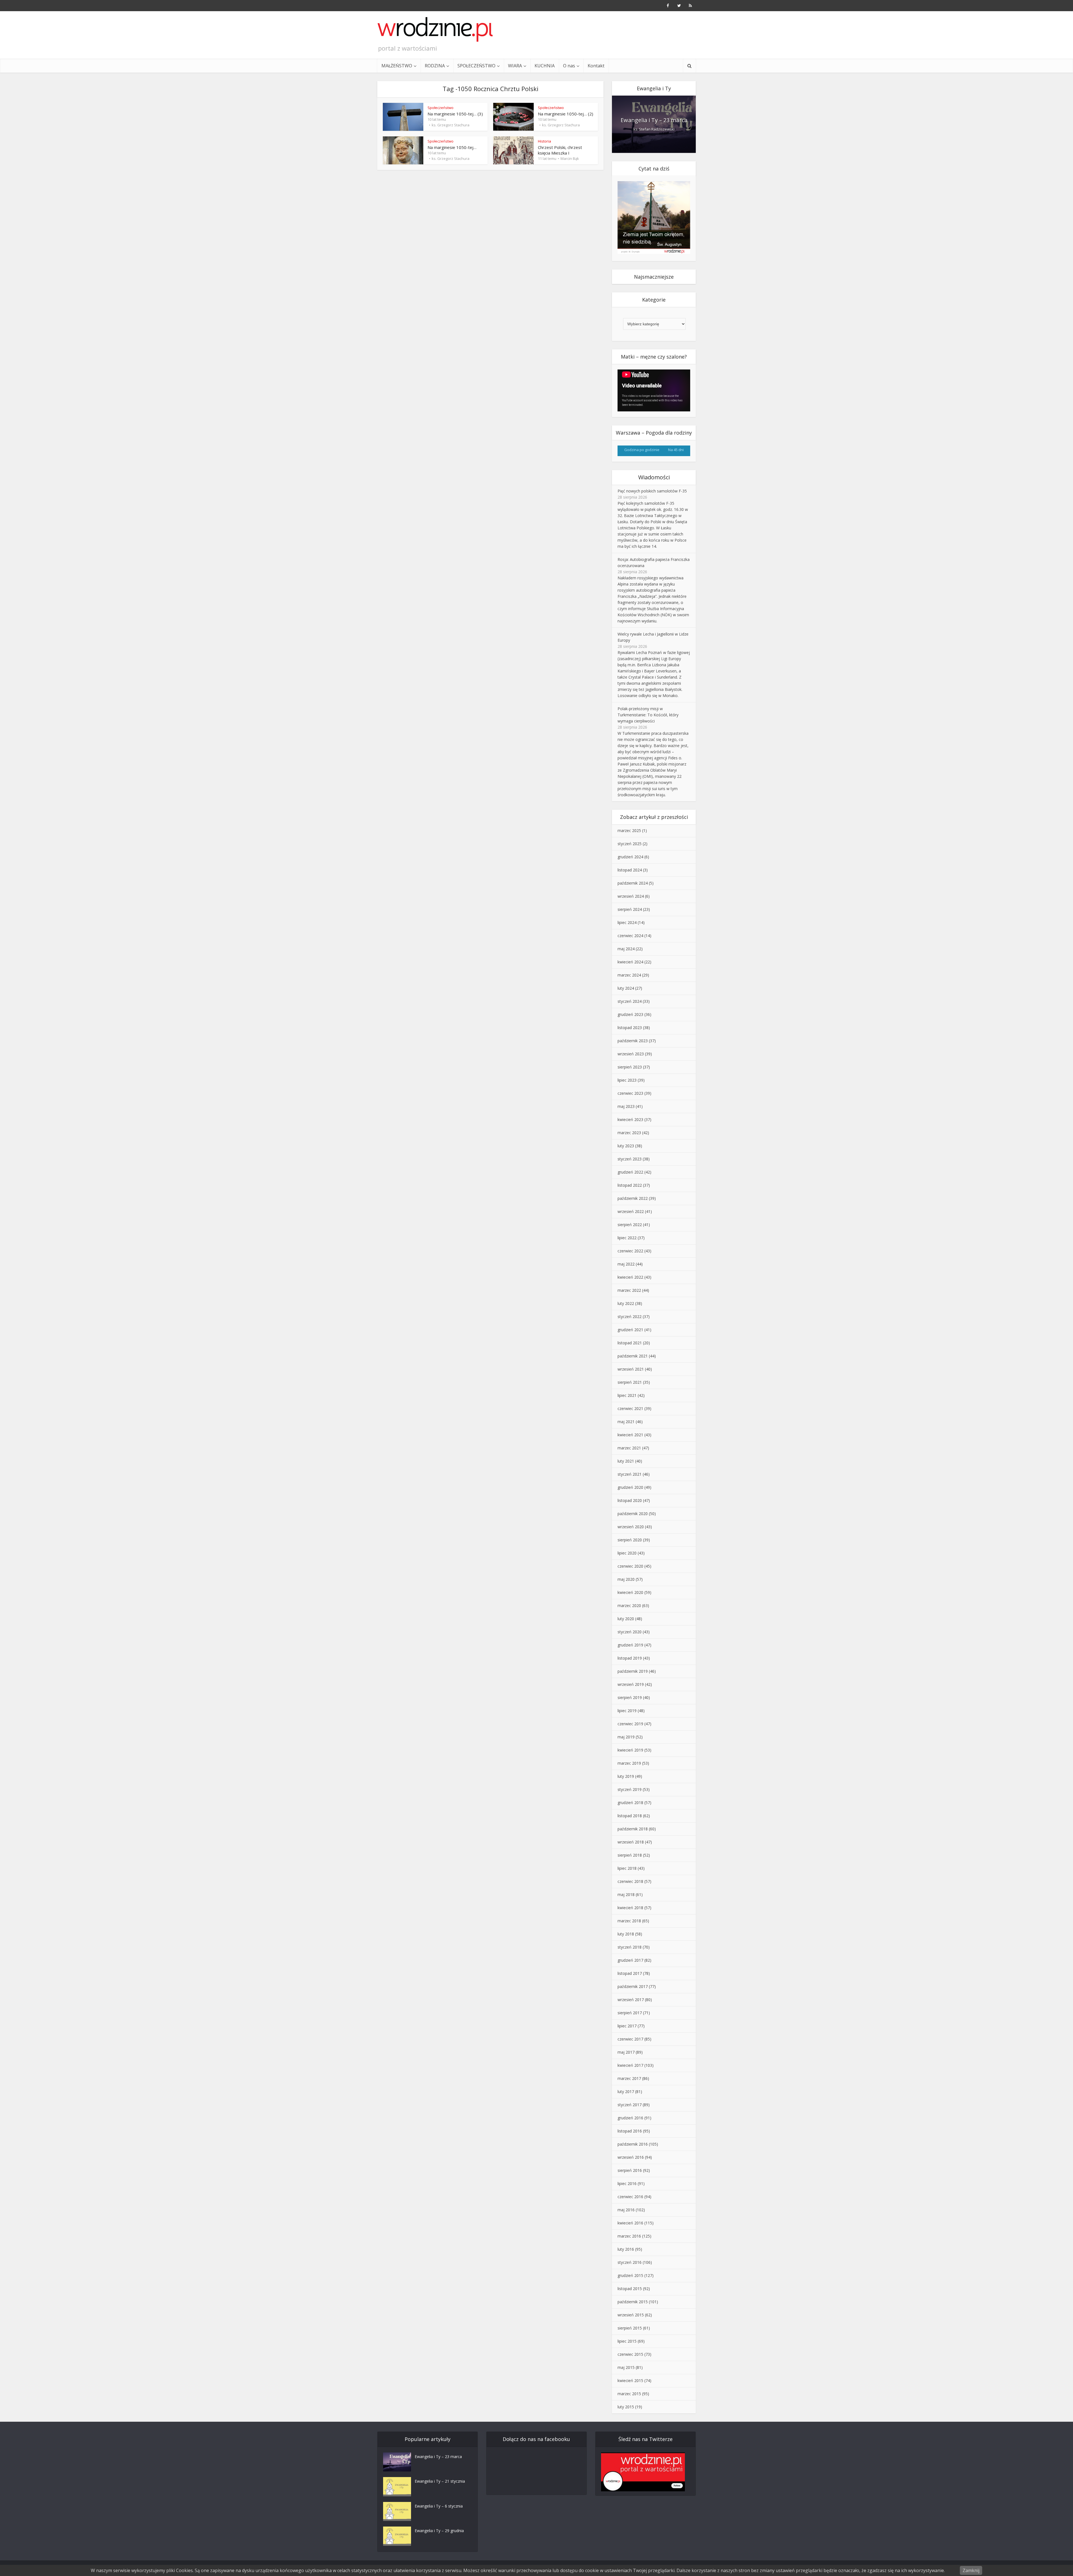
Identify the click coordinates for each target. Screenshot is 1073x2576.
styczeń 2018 (630, 1947)
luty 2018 (626, 1934)
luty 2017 (626, 2092)
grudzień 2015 (630, 2275)
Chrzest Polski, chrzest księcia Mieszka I (560, 150)
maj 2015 (626, 2367)
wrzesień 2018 (631, 1842)
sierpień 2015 (630, 2328)
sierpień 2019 (630, 1697)
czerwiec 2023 (630, 1093)
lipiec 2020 (627, 1553)
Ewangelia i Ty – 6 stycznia (439, 2506)
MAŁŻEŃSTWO (397, 66)
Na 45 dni (676, 450)
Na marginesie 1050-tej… (452, 147)
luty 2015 (626, 2407)
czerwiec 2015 (630, 2354)
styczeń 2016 (630, 2262)
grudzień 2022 (630, 1172)
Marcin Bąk (570, 158)
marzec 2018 (629, 1921)
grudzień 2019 (630, 1645)
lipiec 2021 (627, 1395)
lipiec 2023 (627, 1080)
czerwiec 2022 (630, 1251)
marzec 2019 (629, 1763)
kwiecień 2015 (630, 2381)
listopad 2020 (630, 1500)
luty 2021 (626, 1461)
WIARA (515, 66)
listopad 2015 (630, 2289)
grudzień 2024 (630, 857)
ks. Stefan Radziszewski (654, 129)
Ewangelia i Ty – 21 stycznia (440, 2481)
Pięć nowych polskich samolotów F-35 (652, 491)
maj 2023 (626, 1106)
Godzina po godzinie (642, 450)
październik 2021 (633, 1356)
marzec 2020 (629, 1605)
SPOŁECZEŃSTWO (476, 66)
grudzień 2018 (630, 1803)
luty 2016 (626, 2249)
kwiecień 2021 (630, 1435)
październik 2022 (633, 1198)
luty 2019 (626, 1776)
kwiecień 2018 (630, 1908)
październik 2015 (633, 2302)
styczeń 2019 (630, 1789)
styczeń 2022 (630, 1317)
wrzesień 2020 (631, 1527)
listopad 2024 (630, 870)
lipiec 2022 (627, 1238)
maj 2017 (626, 2052)
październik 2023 (633, 1041)
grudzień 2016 (630, 2118)
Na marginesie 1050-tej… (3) (455, 114)
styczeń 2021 (630, 1474)
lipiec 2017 (627, 2026)
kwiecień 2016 (630, 2223)
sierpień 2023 (630, 1067)
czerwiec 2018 (630, 1881)
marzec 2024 (629, 975)
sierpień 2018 (630, 1855)
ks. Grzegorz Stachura (451, 125)
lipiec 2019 (627, 1711)
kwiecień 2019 (630, 1750)
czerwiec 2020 (630, 1566)
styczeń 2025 (630, 844)
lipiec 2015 (627, 2341)
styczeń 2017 (630, 2105)
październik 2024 (633, 883)
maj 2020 (626, 1579)
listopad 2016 (630, 2131)
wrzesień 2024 (631, 896)
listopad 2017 (630, 1973)
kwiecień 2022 (630, 1277)
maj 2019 (626, 1737)
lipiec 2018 (627, 1868)
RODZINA (435, 66)
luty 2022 (626, 1303)
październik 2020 (633, 1514)
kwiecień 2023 (630, 1119)
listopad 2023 (630, 1028)
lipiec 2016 (627, 2183)
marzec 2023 (629, 1133)
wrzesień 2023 (631, 1054)
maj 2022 (626, 1264)
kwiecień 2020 (630, 1592)
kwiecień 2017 (630, 2065)
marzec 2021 (629, 1448)
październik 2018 (633, 1829)
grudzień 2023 (630, 1014)
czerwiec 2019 (630, 1724)
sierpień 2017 (630, 2013)
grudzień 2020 (630, 1487)
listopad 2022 (630, 1185)
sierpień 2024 (630, 909)
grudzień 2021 (630, 1330)
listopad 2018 (630, 1816)
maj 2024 (626, 949)
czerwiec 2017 (630, 2039)
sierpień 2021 (630, 1382)
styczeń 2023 (630, 1159)
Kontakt (596, 66)
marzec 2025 (629, 830)
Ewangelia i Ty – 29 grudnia (439, 2531)
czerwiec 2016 (630, 2197)
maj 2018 (626, 1894)
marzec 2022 (629, 1290)
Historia (544, 141)
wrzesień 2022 (631, 1211)
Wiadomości (654, 477)
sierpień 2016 (630, 2170)
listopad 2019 (630, 1658)
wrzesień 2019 (631, 1684)
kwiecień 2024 (630, 962)
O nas (569, 66)
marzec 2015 (629, 2394)
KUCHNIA (545, 66)
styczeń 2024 (630, 1001)
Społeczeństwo (441, 108)
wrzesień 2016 (631, 2157)
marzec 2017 (629, 2078)
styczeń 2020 (630, 1632)
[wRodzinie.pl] (435, 29)
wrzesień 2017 (631, 2000)
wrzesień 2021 (631, 1369)
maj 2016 (626, 2210)
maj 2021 (626, 1422)
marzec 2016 (629, 2236)
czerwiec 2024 (630, 936)
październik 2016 (633, 2144)
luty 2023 (626, 1146)
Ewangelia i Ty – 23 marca (654, 120)
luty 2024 (626, 988)
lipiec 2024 (627, 922)
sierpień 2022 (630, 1225)
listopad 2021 (630, 1343)
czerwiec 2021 (630, 1408)
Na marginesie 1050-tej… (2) (566, 114)
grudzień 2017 (630, 1960)
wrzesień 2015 (631, 2315)
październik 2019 (633, 1671)
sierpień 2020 (630, 1540)
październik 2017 (633, 1986)
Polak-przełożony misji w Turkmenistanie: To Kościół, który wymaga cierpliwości (648, 715)
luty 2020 (626, 1619)
